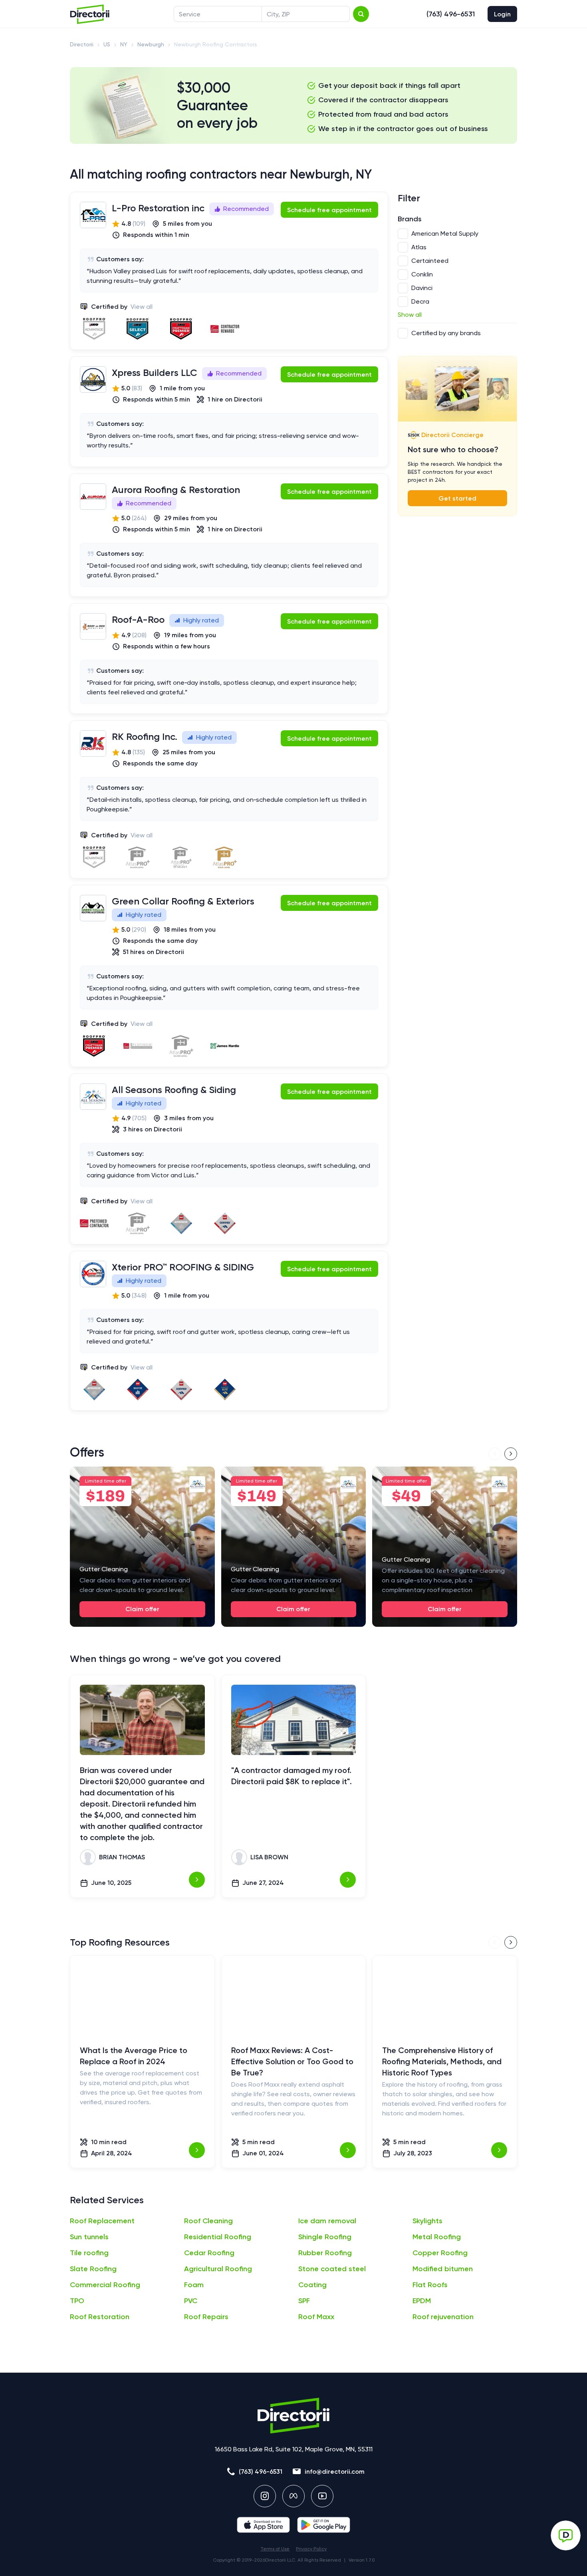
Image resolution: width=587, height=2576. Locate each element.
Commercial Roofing (105, 2285)
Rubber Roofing (325, 2253)
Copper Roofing (440, 2253)
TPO (77, 2301)
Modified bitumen (443, 2269)
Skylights (427, 2221)
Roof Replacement (102, 2221)
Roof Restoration (100, 2317)
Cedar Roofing (209, 2253)
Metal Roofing (437, 2237)
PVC (191, 2301)
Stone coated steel (332, 2269)
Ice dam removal (327, 2221)
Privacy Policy (311, 2549)
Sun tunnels (89, 2237)
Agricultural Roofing (218, 2269)
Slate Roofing (93, 2269)
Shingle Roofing (325, 2237)
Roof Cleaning (208, 2221)
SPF (304, 2301)
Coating (312, 2285)
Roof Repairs (206, 2317)
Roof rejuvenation (443, 2317)
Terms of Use (275, 2549)
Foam (194, 2285)
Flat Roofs (430, 2285)
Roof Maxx (316, 2317)
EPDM (422, 2301)
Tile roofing (89, 2253)
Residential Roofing (218, 2237)
